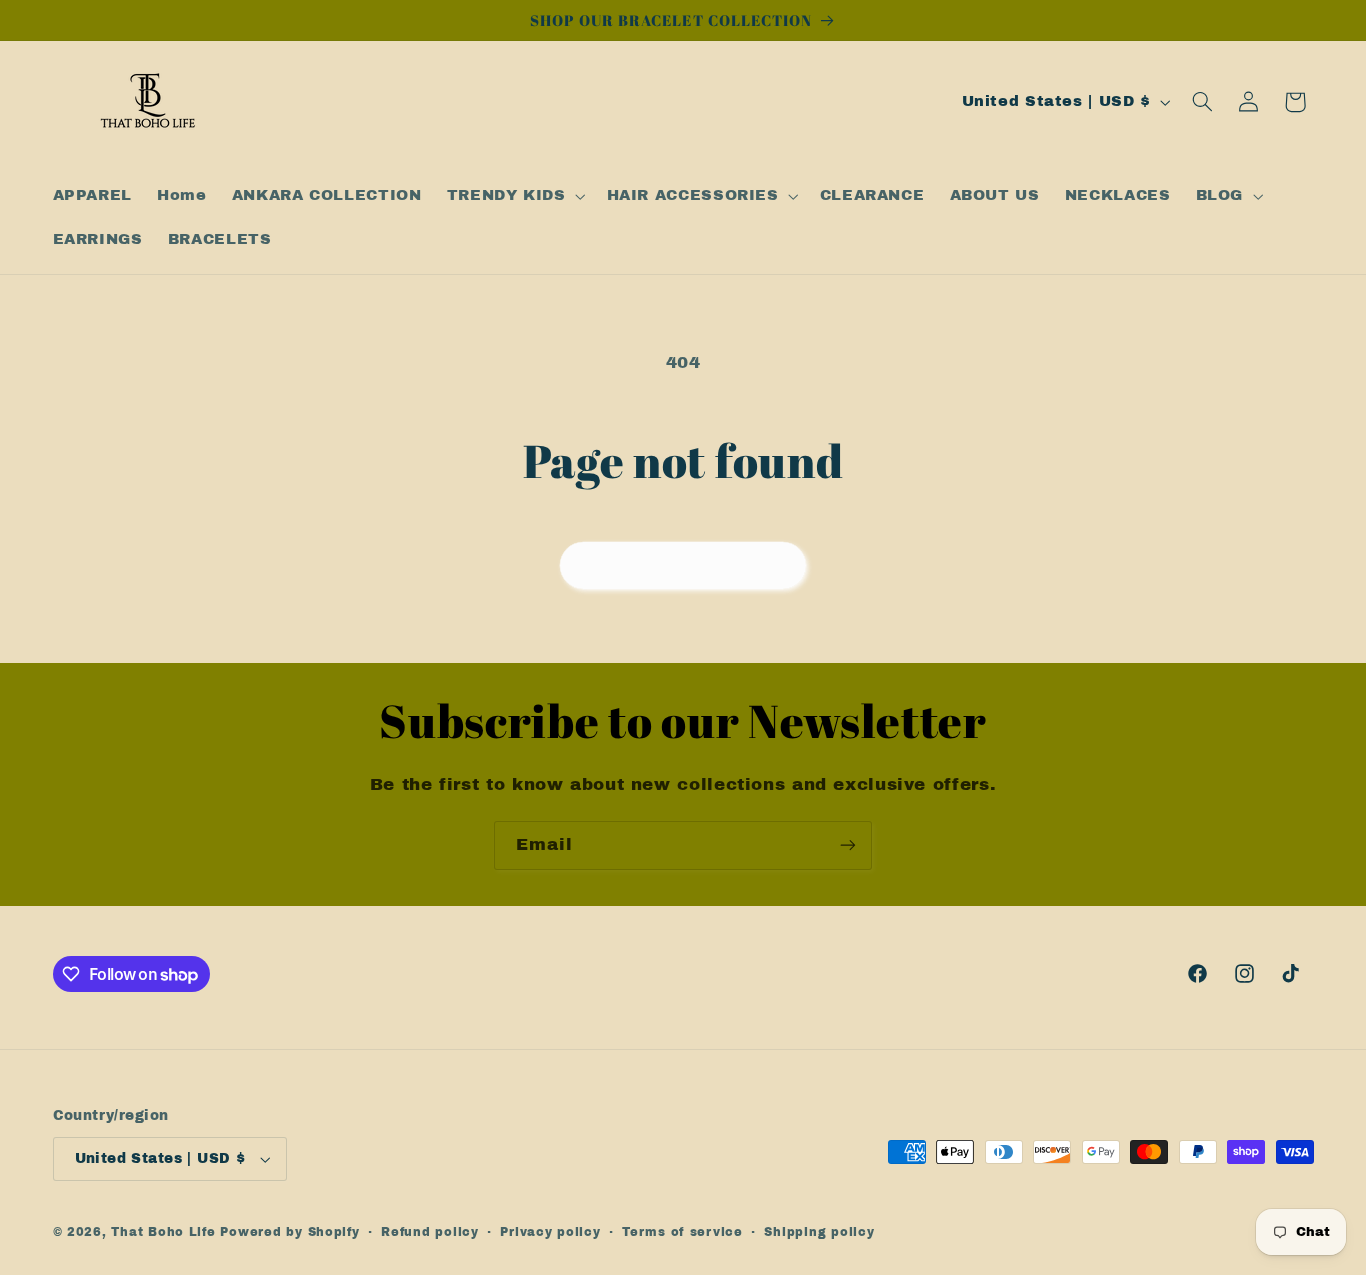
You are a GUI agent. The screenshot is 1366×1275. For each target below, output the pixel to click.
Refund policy (430, 1232)
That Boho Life (163, 1232)
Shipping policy (819, 1232)
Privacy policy (550, 1232)
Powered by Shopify (289, 1232)
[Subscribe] (848, 845)
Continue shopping (683, 564)
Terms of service (682, 1232)
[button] (514, 196)
